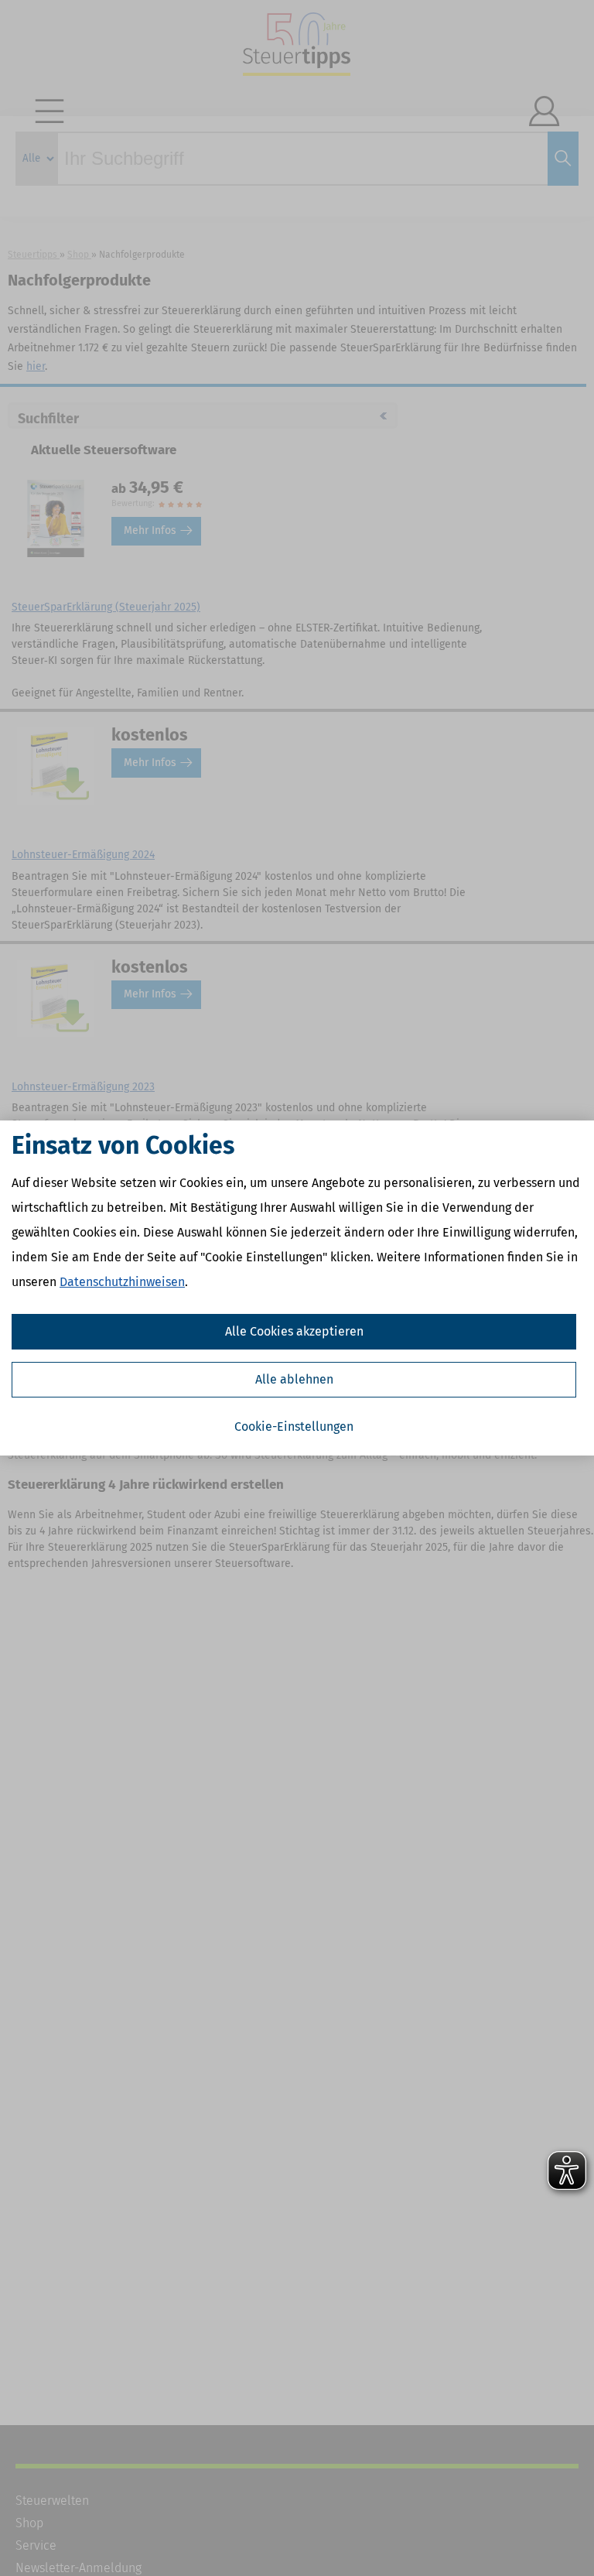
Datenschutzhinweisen (122, 1282)
